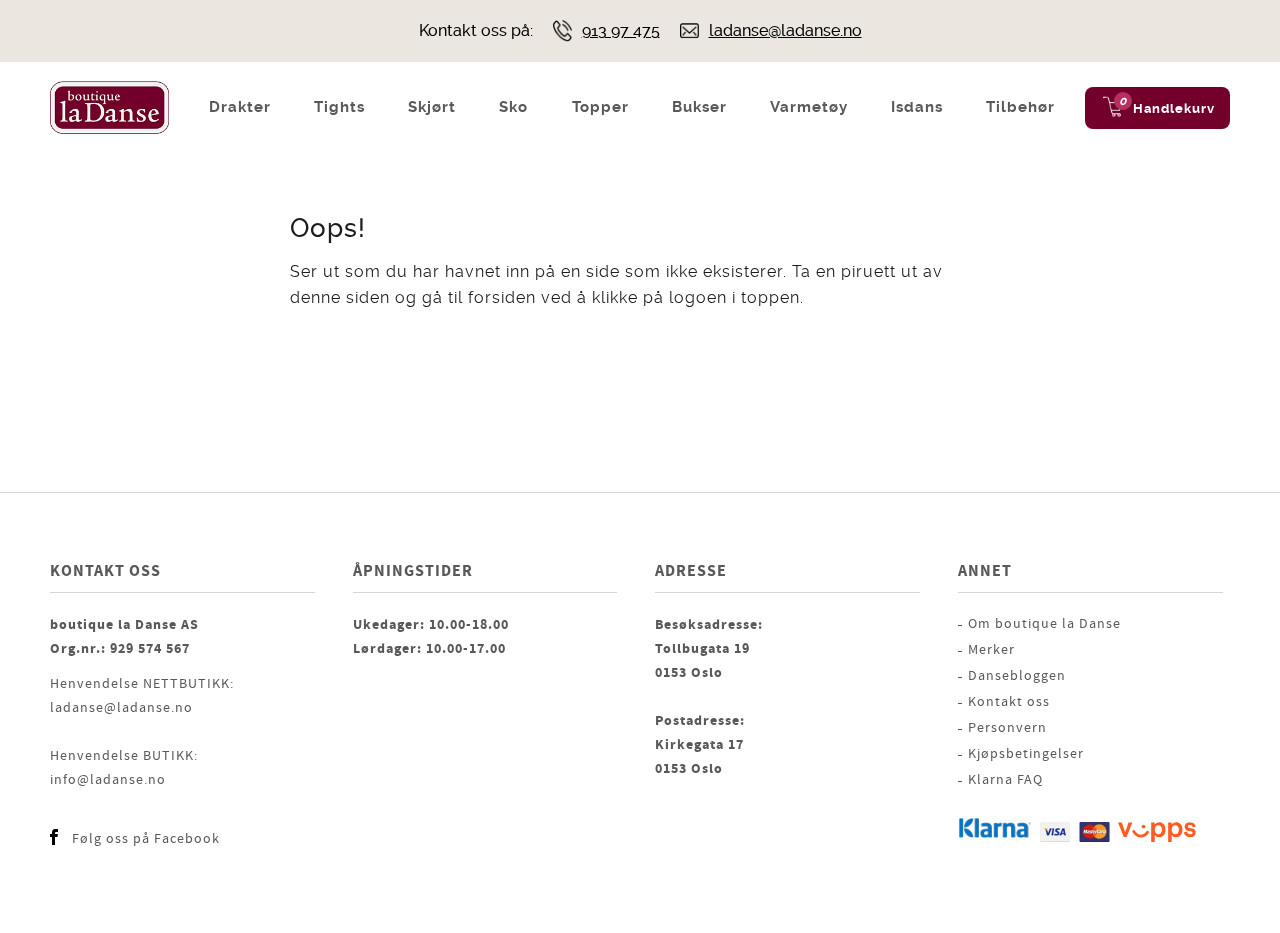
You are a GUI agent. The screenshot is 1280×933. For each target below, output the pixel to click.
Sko (513, 107)
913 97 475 (621, 30)
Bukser (699, 107)
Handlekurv (1174, 108)
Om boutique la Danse (1044, 624)
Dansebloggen (1017, 676)
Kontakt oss (1009, 702)
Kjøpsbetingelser (1026, 754)
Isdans (917, 107)
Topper (600, 107)
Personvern (1007, 728)
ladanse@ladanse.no (785, 30)
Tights (339, 107)
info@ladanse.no (108, 780)
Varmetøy (809, 107)
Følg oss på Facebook (146, 839)
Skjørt (432, 107)
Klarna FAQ (1005, 780)
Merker (991, 650)
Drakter (240, 107)
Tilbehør (1020, 107)
